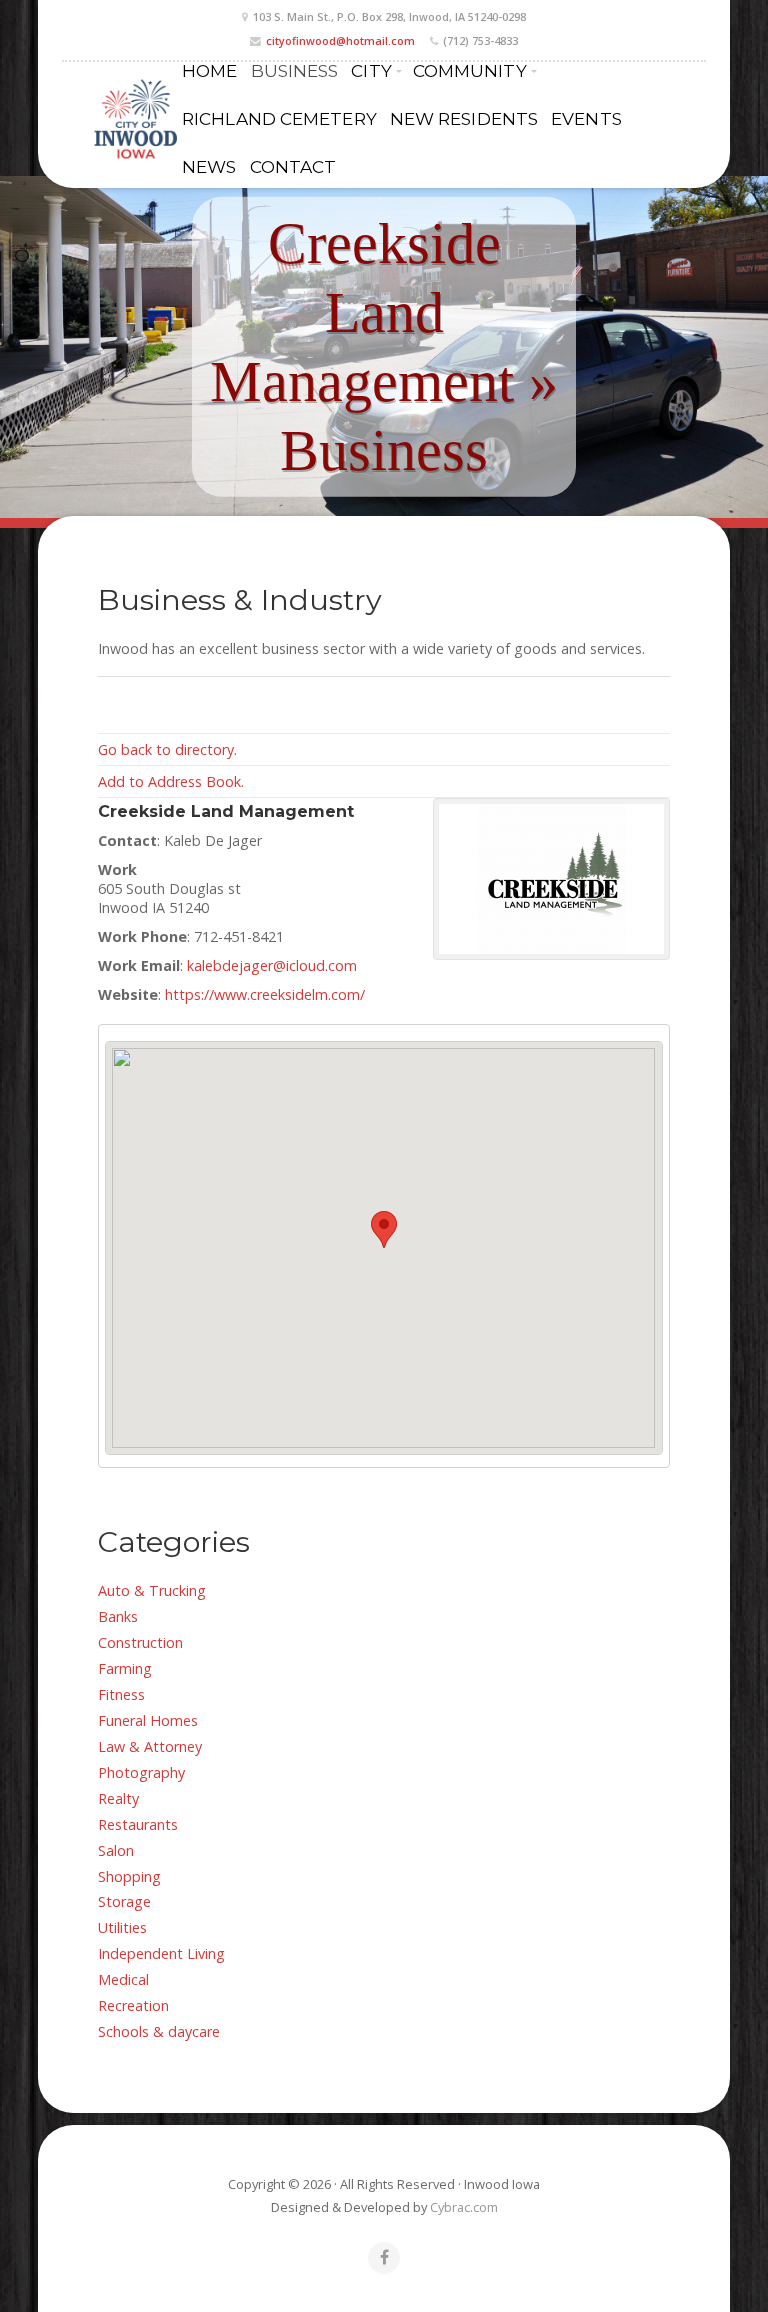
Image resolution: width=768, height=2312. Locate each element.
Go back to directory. (167, 749)
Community (470, 70)
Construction (140, 1642)
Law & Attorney (150, 1746)
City (371, 70)
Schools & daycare (159, 2031)
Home (209, 70)
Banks (118, 1616)
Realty (118, 1798)
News (209, 166)
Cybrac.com (464, 2207)
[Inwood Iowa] (133, 119)
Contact (293, 166)
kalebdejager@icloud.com (272, 965)
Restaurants (138, 1824)
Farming (125, 1668)
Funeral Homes (148, 1720)
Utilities (122, 1927)
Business (295, 70)
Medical (123, 1979)
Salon (116, 1850)
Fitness (121, 1694)
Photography (141, 1772)
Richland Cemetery (279, 118)
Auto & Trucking (152, 1590)
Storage (124, 1901)
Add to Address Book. (171, 781)
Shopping (129, 1876)
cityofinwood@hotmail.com (340, 40)
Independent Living (161, 1953)
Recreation (133, 2005)
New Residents (464, 118)
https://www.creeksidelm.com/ (265, 994)
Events (586, 118)
